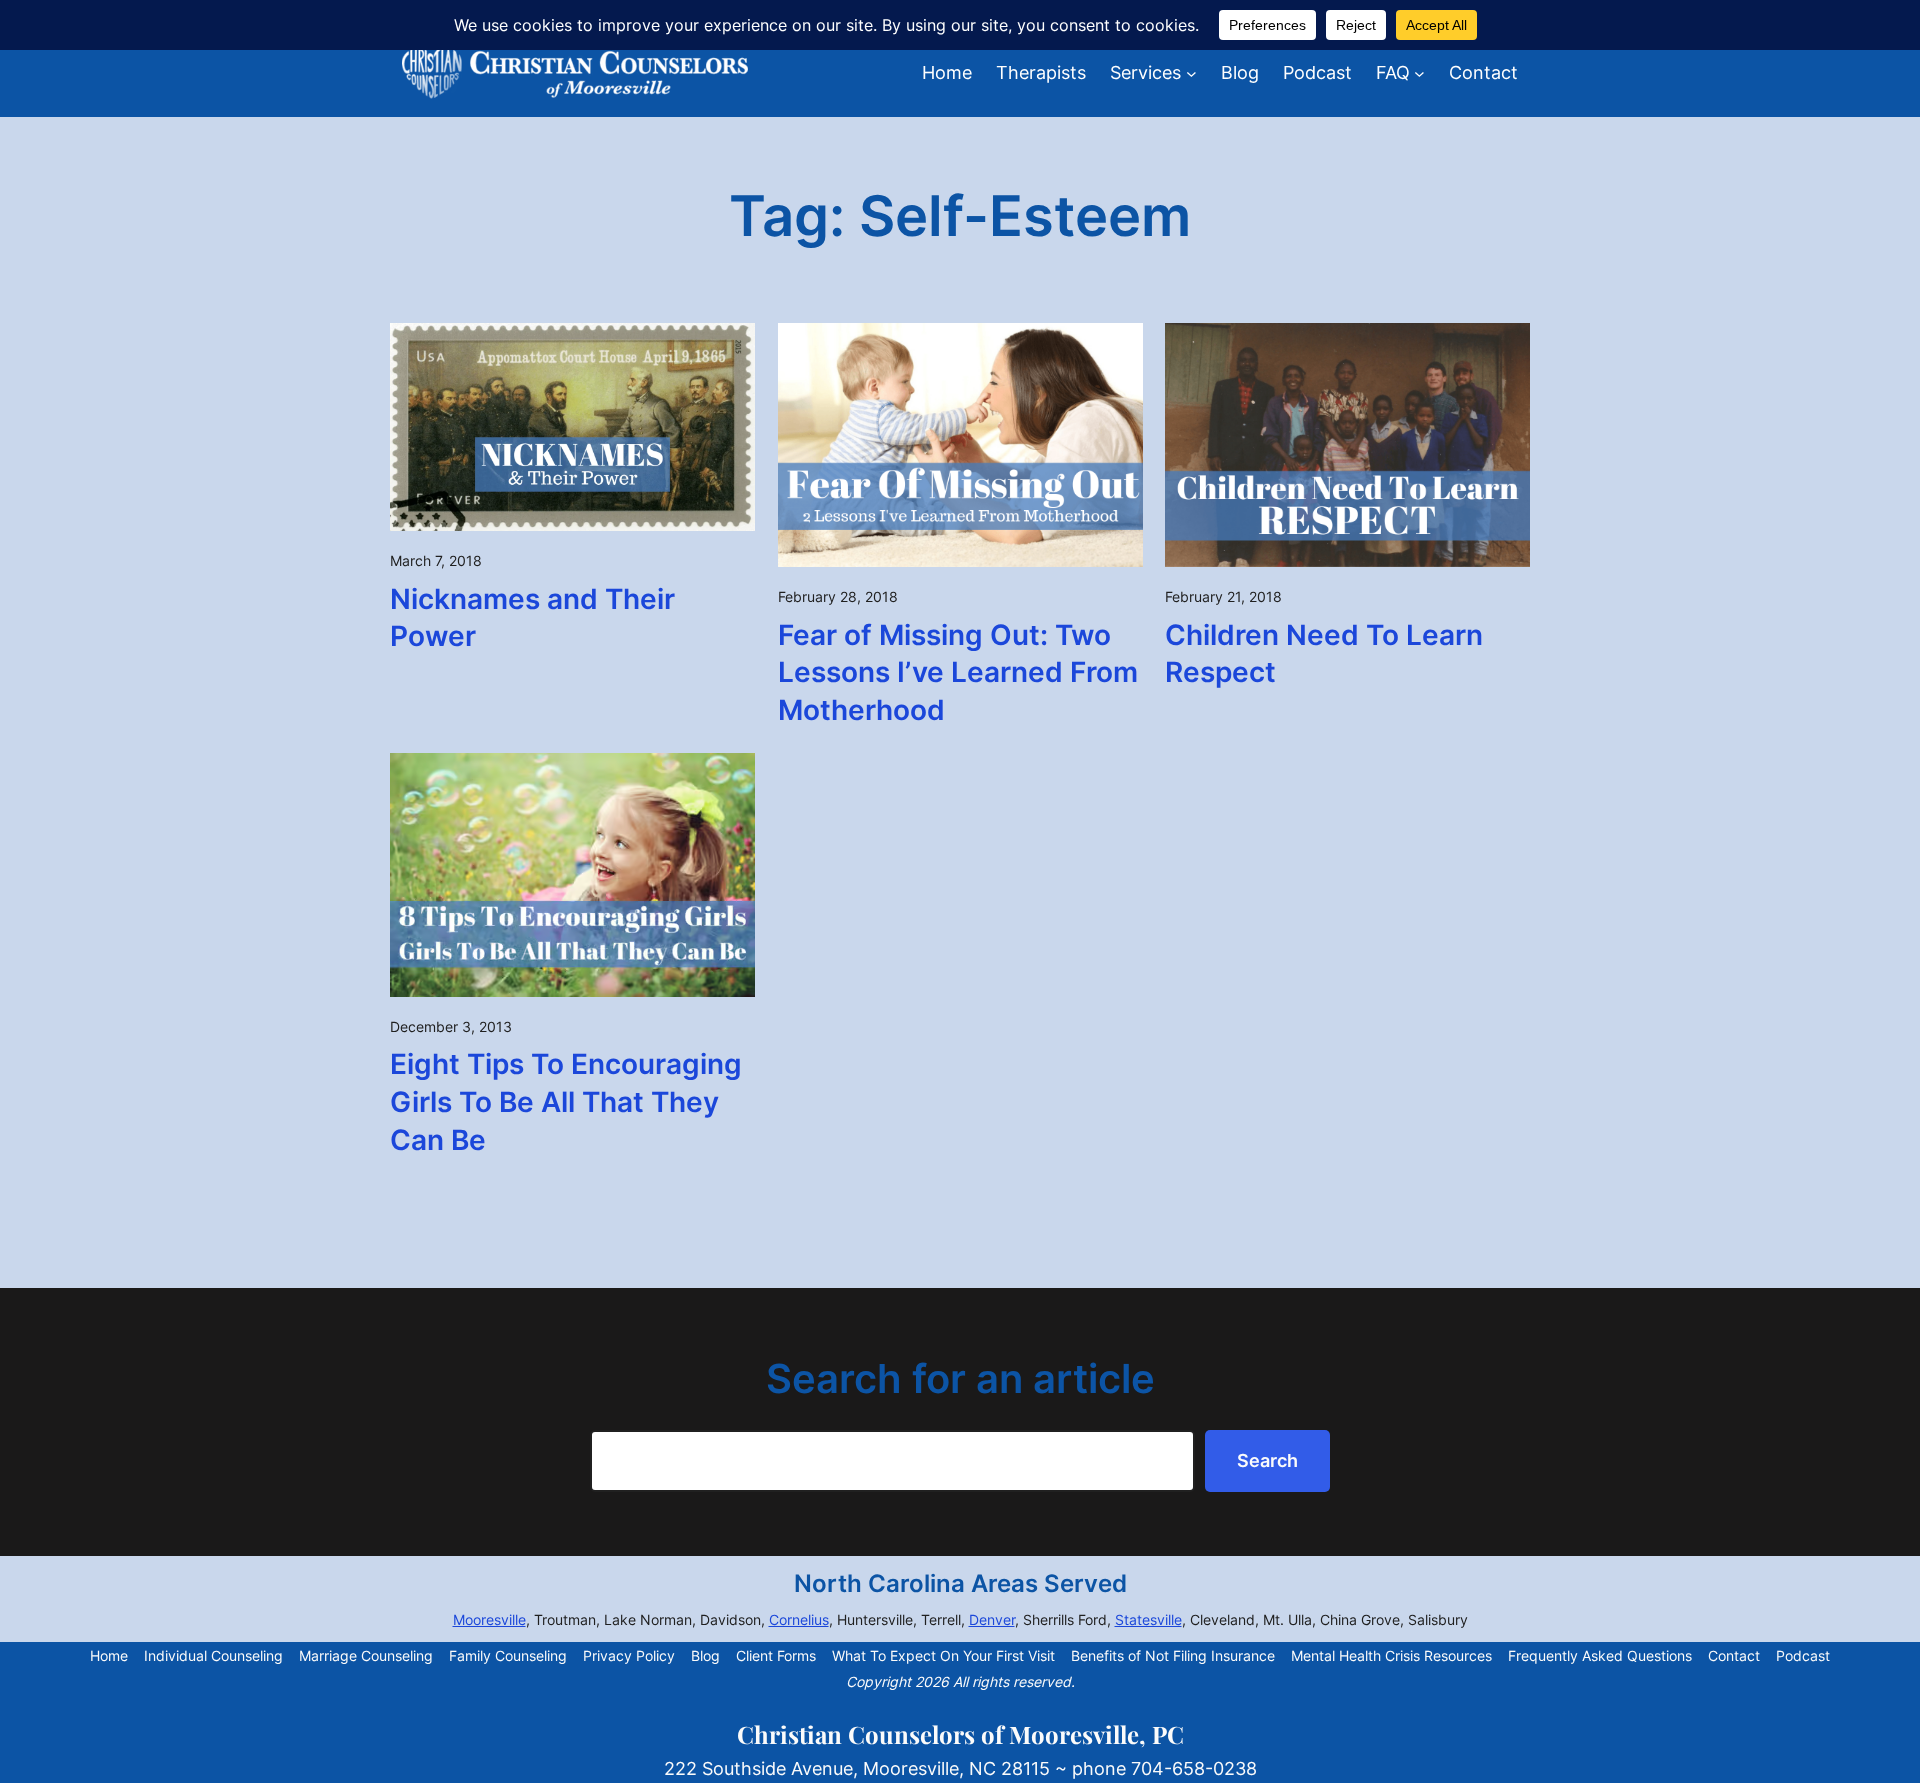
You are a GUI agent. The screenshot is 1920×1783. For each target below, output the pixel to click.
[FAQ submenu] (1419, 73)
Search (1267, 1460)
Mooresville (489, 1619)
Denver (992, 1619)
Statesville (1148, 1619)
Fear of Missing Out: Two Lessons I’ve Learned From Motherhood (958, 673)
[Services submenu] (1191, 73)
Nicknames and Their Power (532, 618)
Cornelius (799, 1619)
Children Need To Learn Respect (1324, 654)
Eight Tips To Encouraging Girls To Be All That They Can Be (566, 1102)
